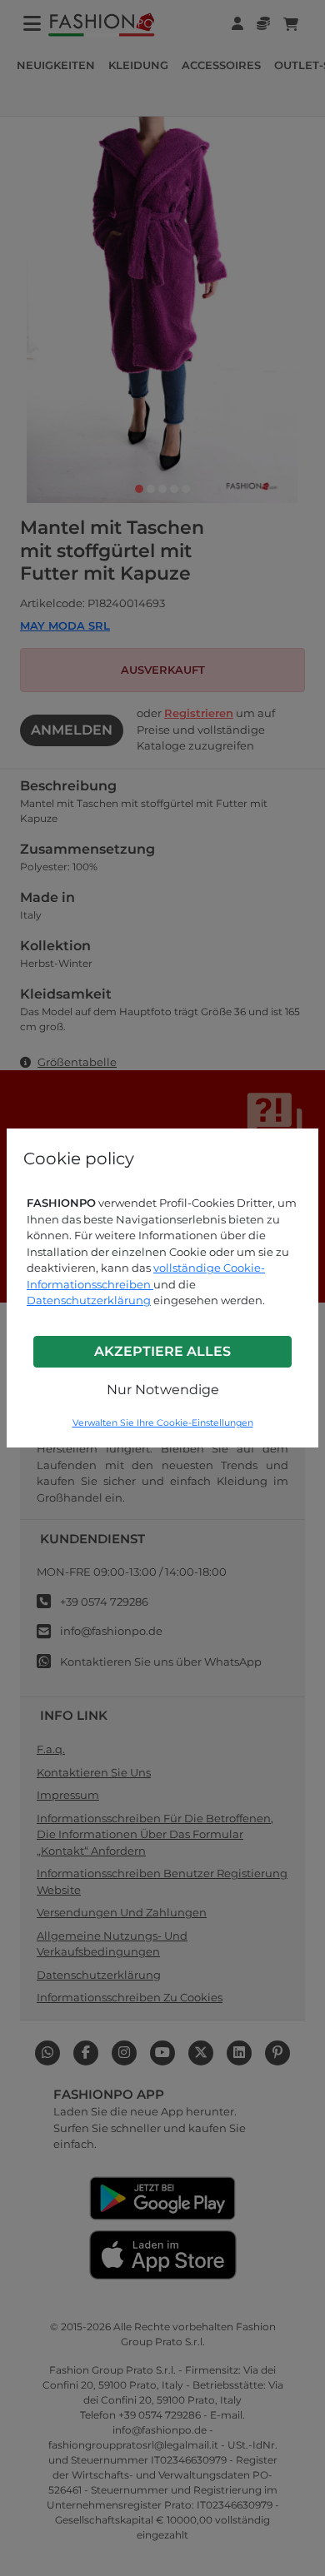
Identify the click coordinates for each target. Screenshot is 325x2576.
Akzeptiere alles (162, 1351)
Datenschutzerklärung (89, 1300)
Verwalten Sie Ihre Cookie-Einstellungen (163, 1423)
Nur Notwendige (163, 1390)
